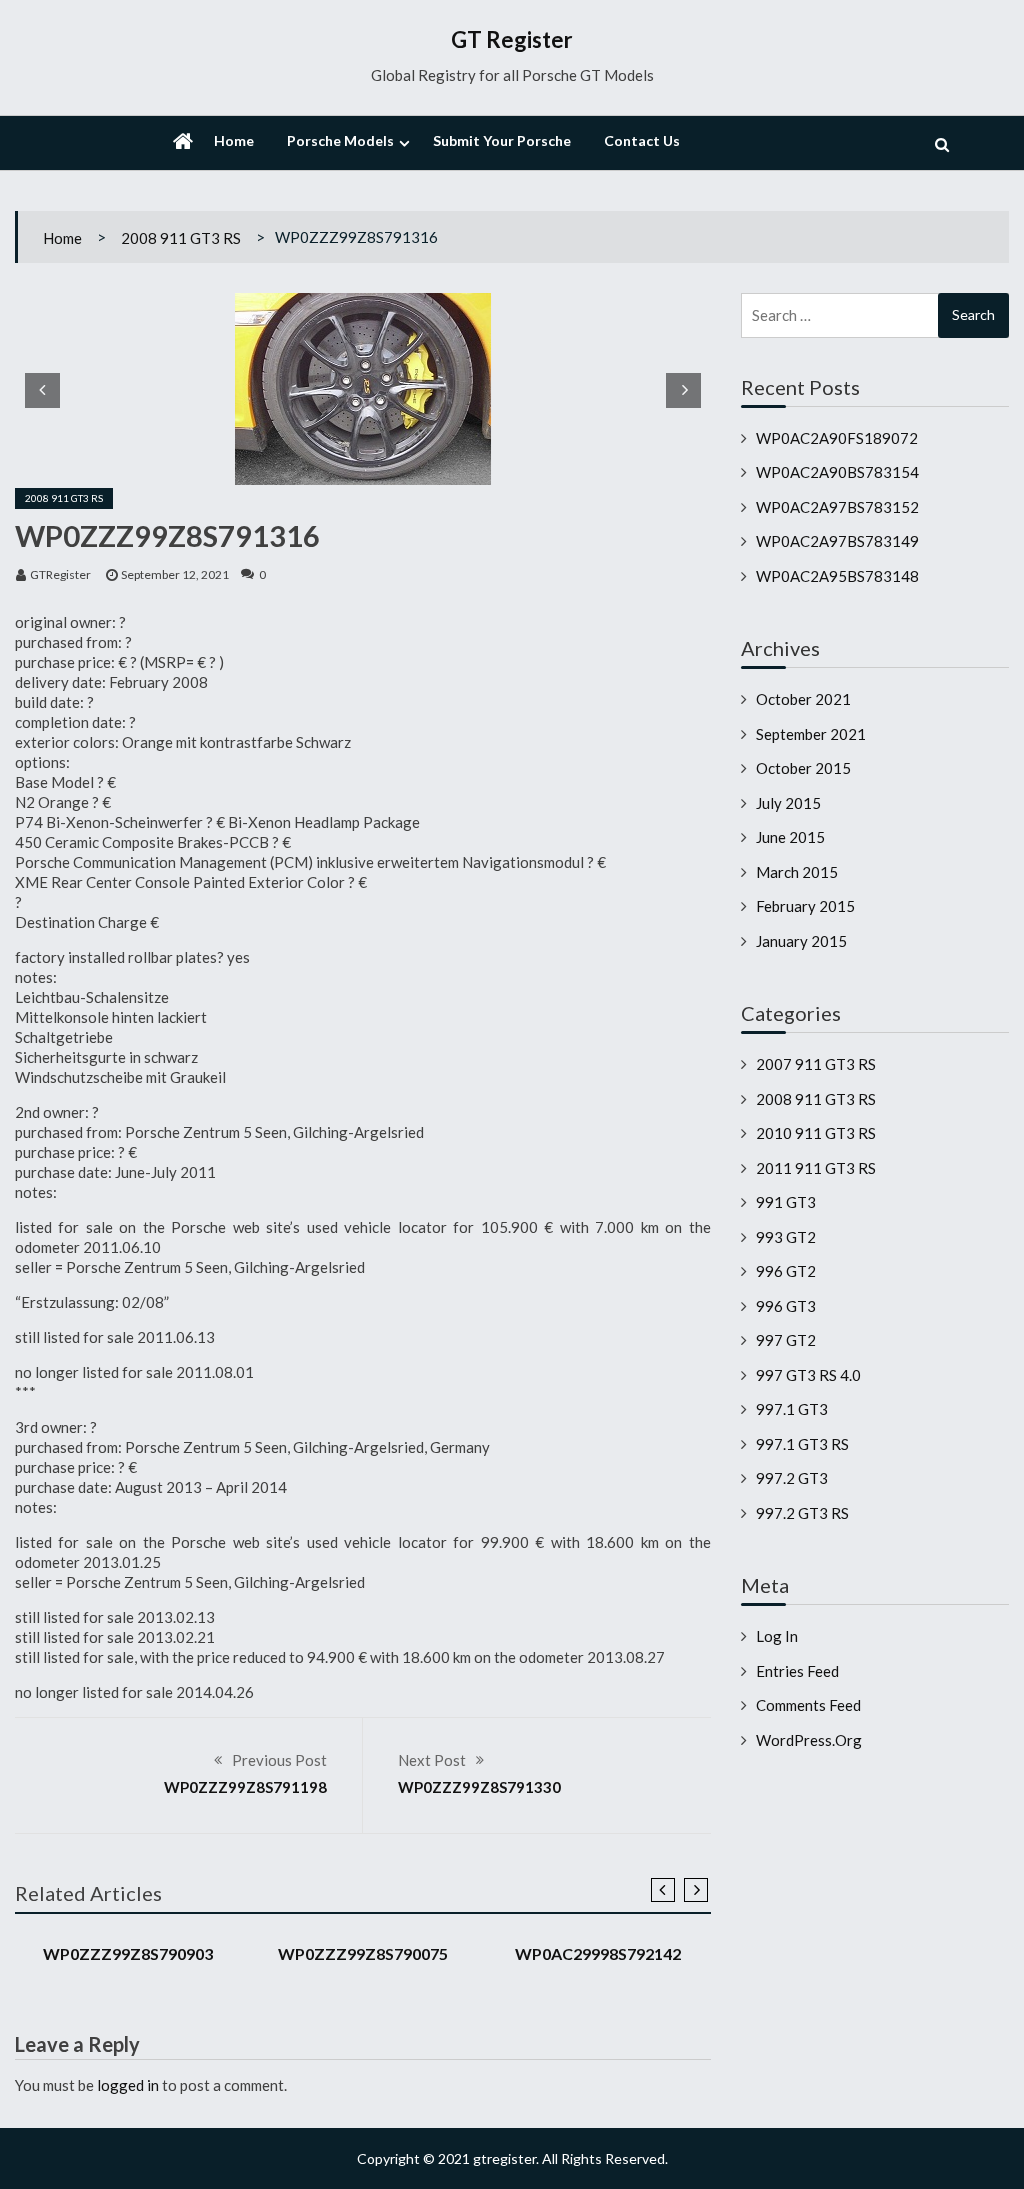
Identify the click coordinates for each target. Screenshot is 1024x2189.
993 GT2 (786, 1237)
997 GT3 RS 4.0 (808, 1375)
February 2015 (805, 906)
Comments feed (808, 1705)
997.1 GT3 (792, 1409)
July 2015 (788, 803)
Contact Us (642, 140)
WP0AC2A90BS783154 (837, 472)
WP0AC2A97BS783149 (837, 541)
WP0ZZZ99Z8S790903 (128, 1953)
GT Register (512, 39)
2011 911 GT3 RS (816, 1168)
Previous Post (279, 1760)
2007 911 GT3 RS (816, 1064)
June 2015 (790, 837)
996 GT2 (786, 1271)
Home (234, 140)
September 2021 (811, 734)
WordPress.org (809, 1740)
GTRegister (60, 574)
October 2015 (803, 768)
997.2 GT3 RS (802, 1513)
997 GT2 (786, 1340)
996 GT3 (786, 1306)
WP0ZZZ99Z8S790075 (363, 1953)
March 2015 (797, 872)
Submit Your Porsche (502, 140)
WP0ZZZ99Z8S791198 (245, 1787)
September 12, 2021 (175, 574)
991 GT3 (786, 1202)
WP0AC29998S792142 (598, 1953)
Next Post (432, 1760)
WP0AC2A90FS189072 (837, 438)
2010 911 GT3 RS (816, 1133)
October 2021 (803, 699)
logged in (128, 2085)
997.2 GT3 (792, 1478)
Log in (777, 1636)
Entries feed (797, 1671)
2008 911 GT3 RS (181, 238)
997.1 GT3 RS (802, 1444)
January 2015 (801, 941)
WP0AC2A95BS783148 (837, 576)
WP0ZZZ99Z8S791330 (479, 1787)
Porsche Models (340, 140)
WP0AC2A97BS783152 (837, 507)
